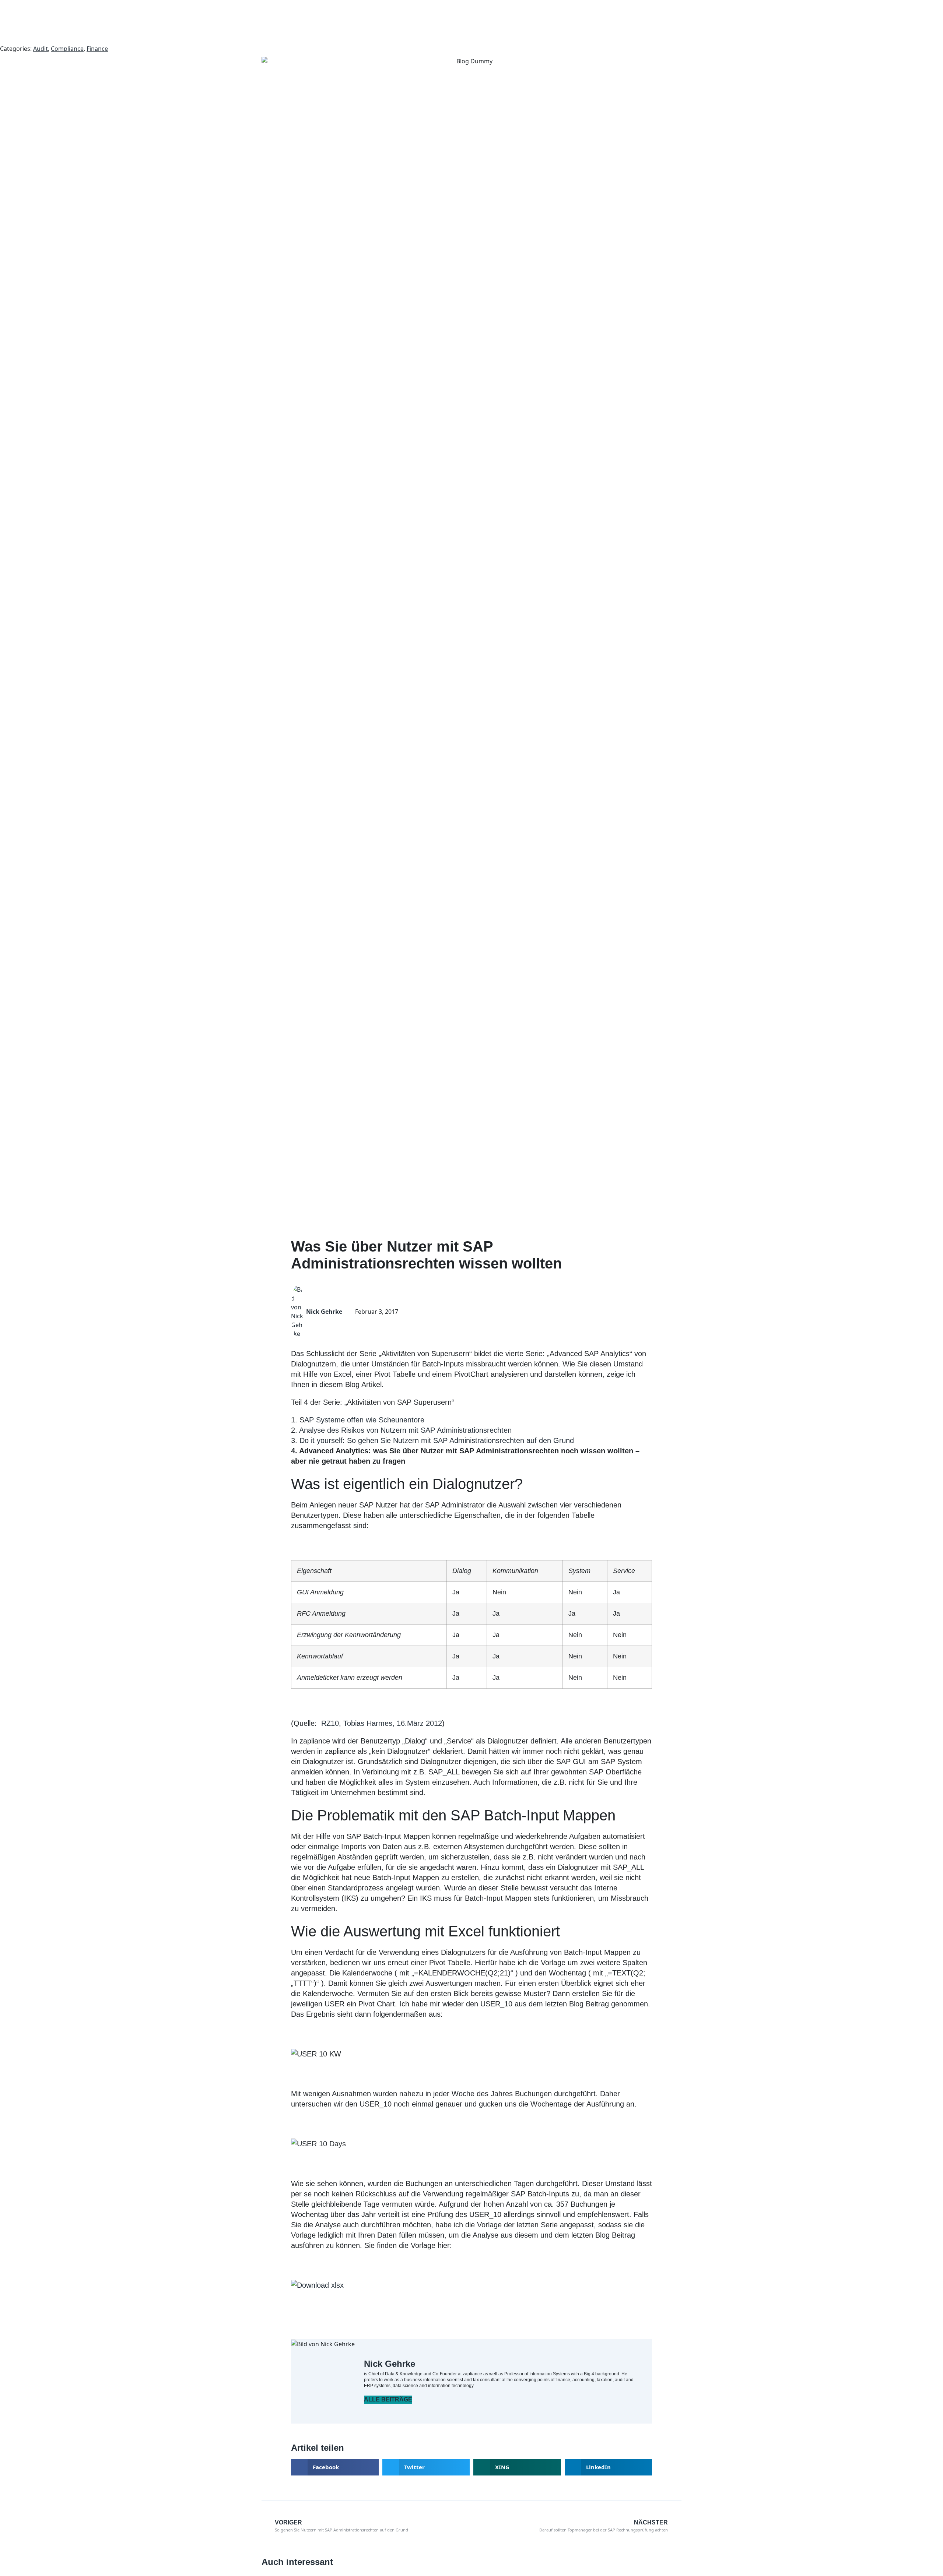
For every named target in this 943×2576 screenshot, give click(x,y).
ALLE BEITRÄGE (388, 2399)
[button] (335, 2467)
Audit (41, 49)
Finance (97, 49)
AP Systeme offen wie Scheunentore (364, 1420)
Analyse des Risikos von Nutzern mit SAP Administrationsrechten (405, 1430)
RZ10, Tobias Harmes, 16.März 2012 (382, 1723)
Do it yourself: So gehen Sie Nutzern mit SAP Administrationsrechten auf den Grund (437, 1440)
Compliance (67, 49)
